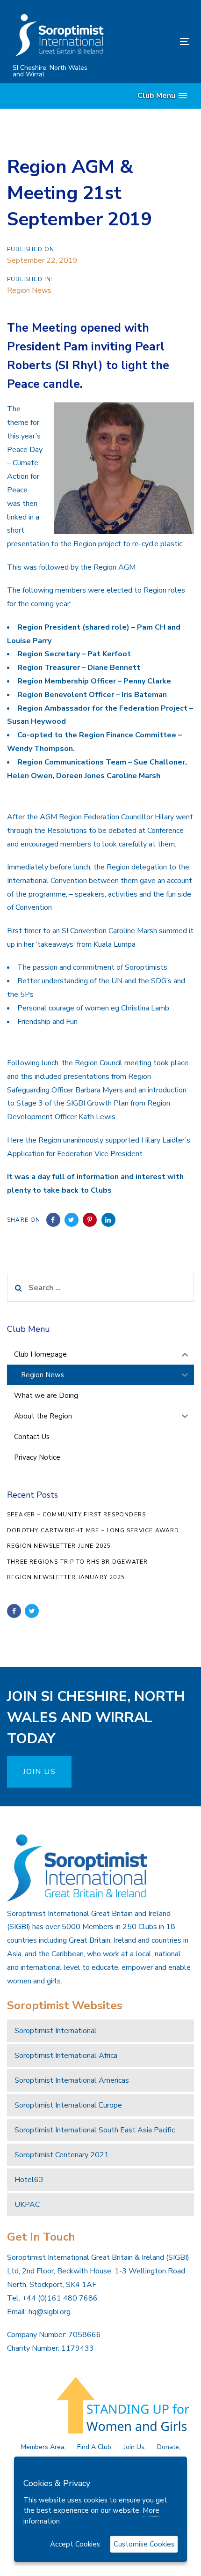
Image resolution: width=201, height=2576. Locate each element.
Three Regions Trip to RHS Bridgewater (77, 1562)
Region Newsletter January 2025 (66, 1577)
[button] (162, 96)
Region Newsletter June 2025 (59, 1546)
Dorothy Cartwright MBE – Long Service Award (93, 1530)
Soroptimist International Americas (72, 2080)
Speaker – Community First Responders (76, 1514)
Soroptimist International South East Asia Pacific (95, 2130)
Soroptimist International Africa (66, 2056)
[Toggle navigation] (160, 41)
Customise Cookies (144, 2544)
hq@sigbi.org (50, 2312)
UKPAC (27, 2205)
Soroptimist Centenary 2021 (62, 2155)
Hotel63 (29, 2180)
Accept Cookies (75, 2544)
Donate (168, 2447)
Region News (29, 290)
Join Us (134, 2447)
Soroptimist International (56, 2031)
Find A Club (94, 2447)
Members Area (43, 2447)
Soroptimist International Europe (68, 2105)
